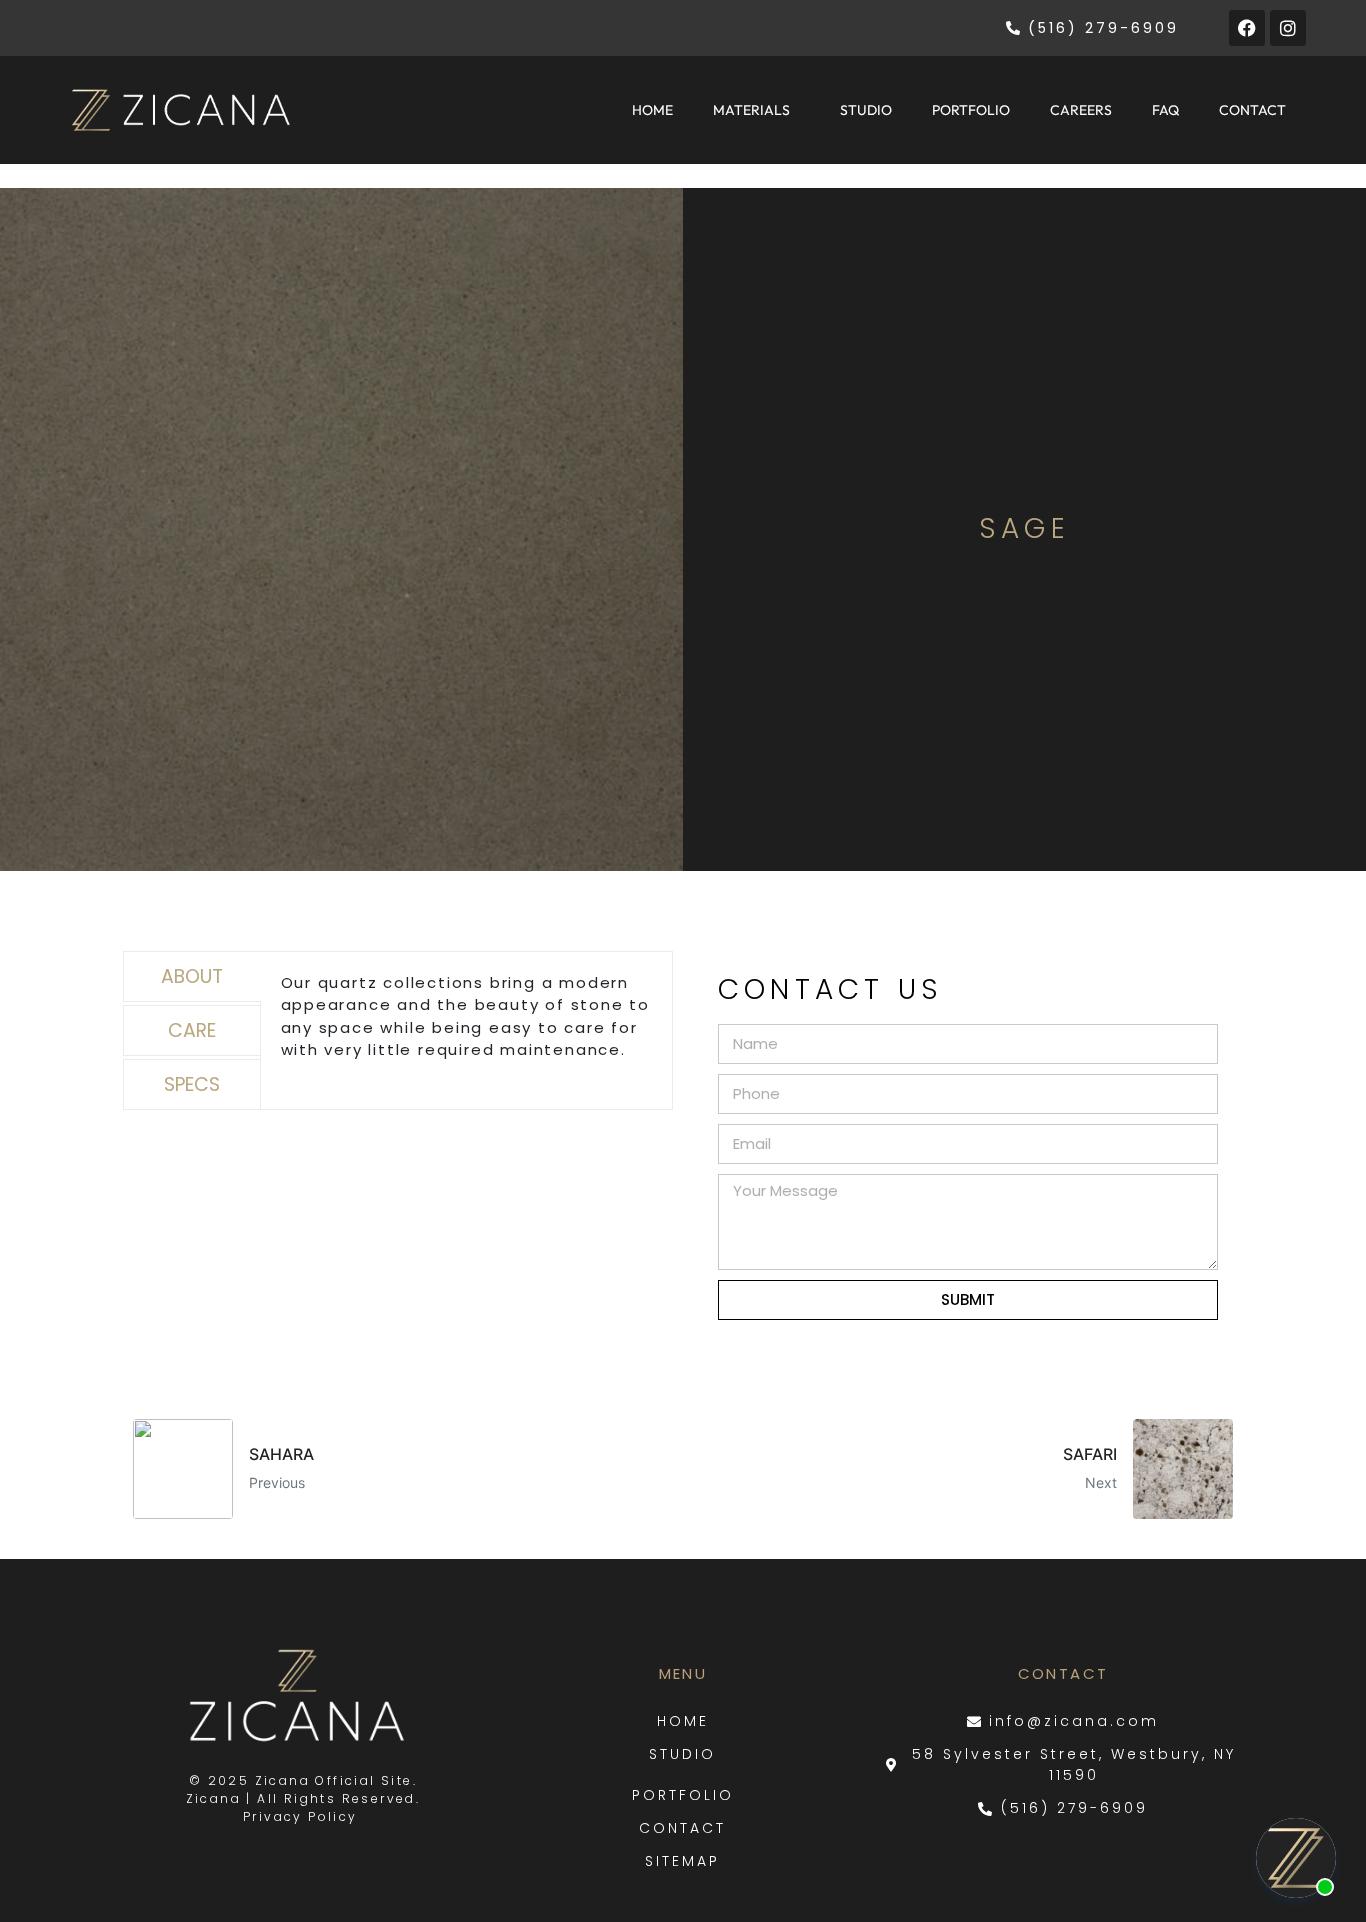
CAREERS (1081, 110)
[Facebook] (1247, 28)
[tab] (192, 976)
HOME (652, 110)
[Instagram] (1288, 28)
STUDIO (866, 110)
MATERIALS (751, 110)
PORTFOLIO (971, 110)
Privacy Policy (303, 1816)
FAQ (1165, 110)
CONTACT (1252, 110)
